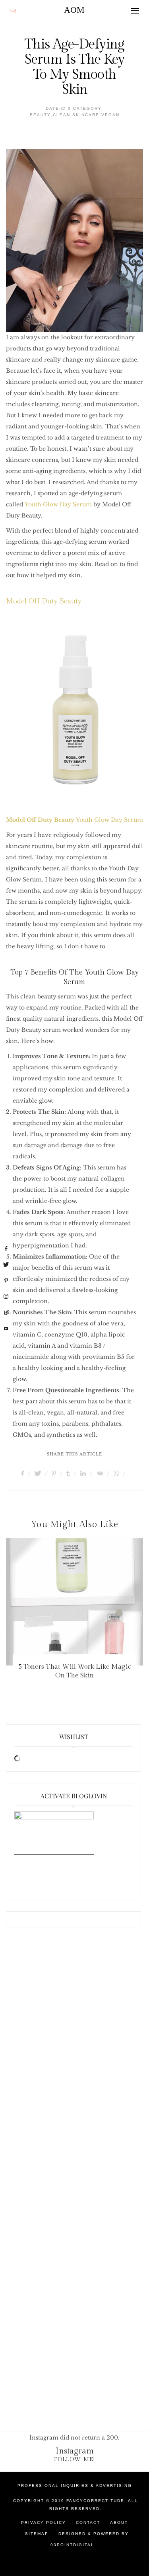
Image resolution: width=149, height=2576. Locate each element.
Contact (88, 2522)
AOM (74, 10)
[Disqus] (74, 2066)
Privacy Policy (44, 2522)
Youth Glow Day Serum (58, 504)
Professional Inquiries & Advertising (75, 2486)
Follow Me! (74, 2459)
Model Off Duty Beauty (44, 601)
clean (62, 115)
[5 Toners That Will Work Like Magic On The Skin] (74, 1602)
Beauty (40, 115)
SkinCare (86, 115)
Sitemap (37, 2534)
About (119, 2522)
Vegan (110, 115)
